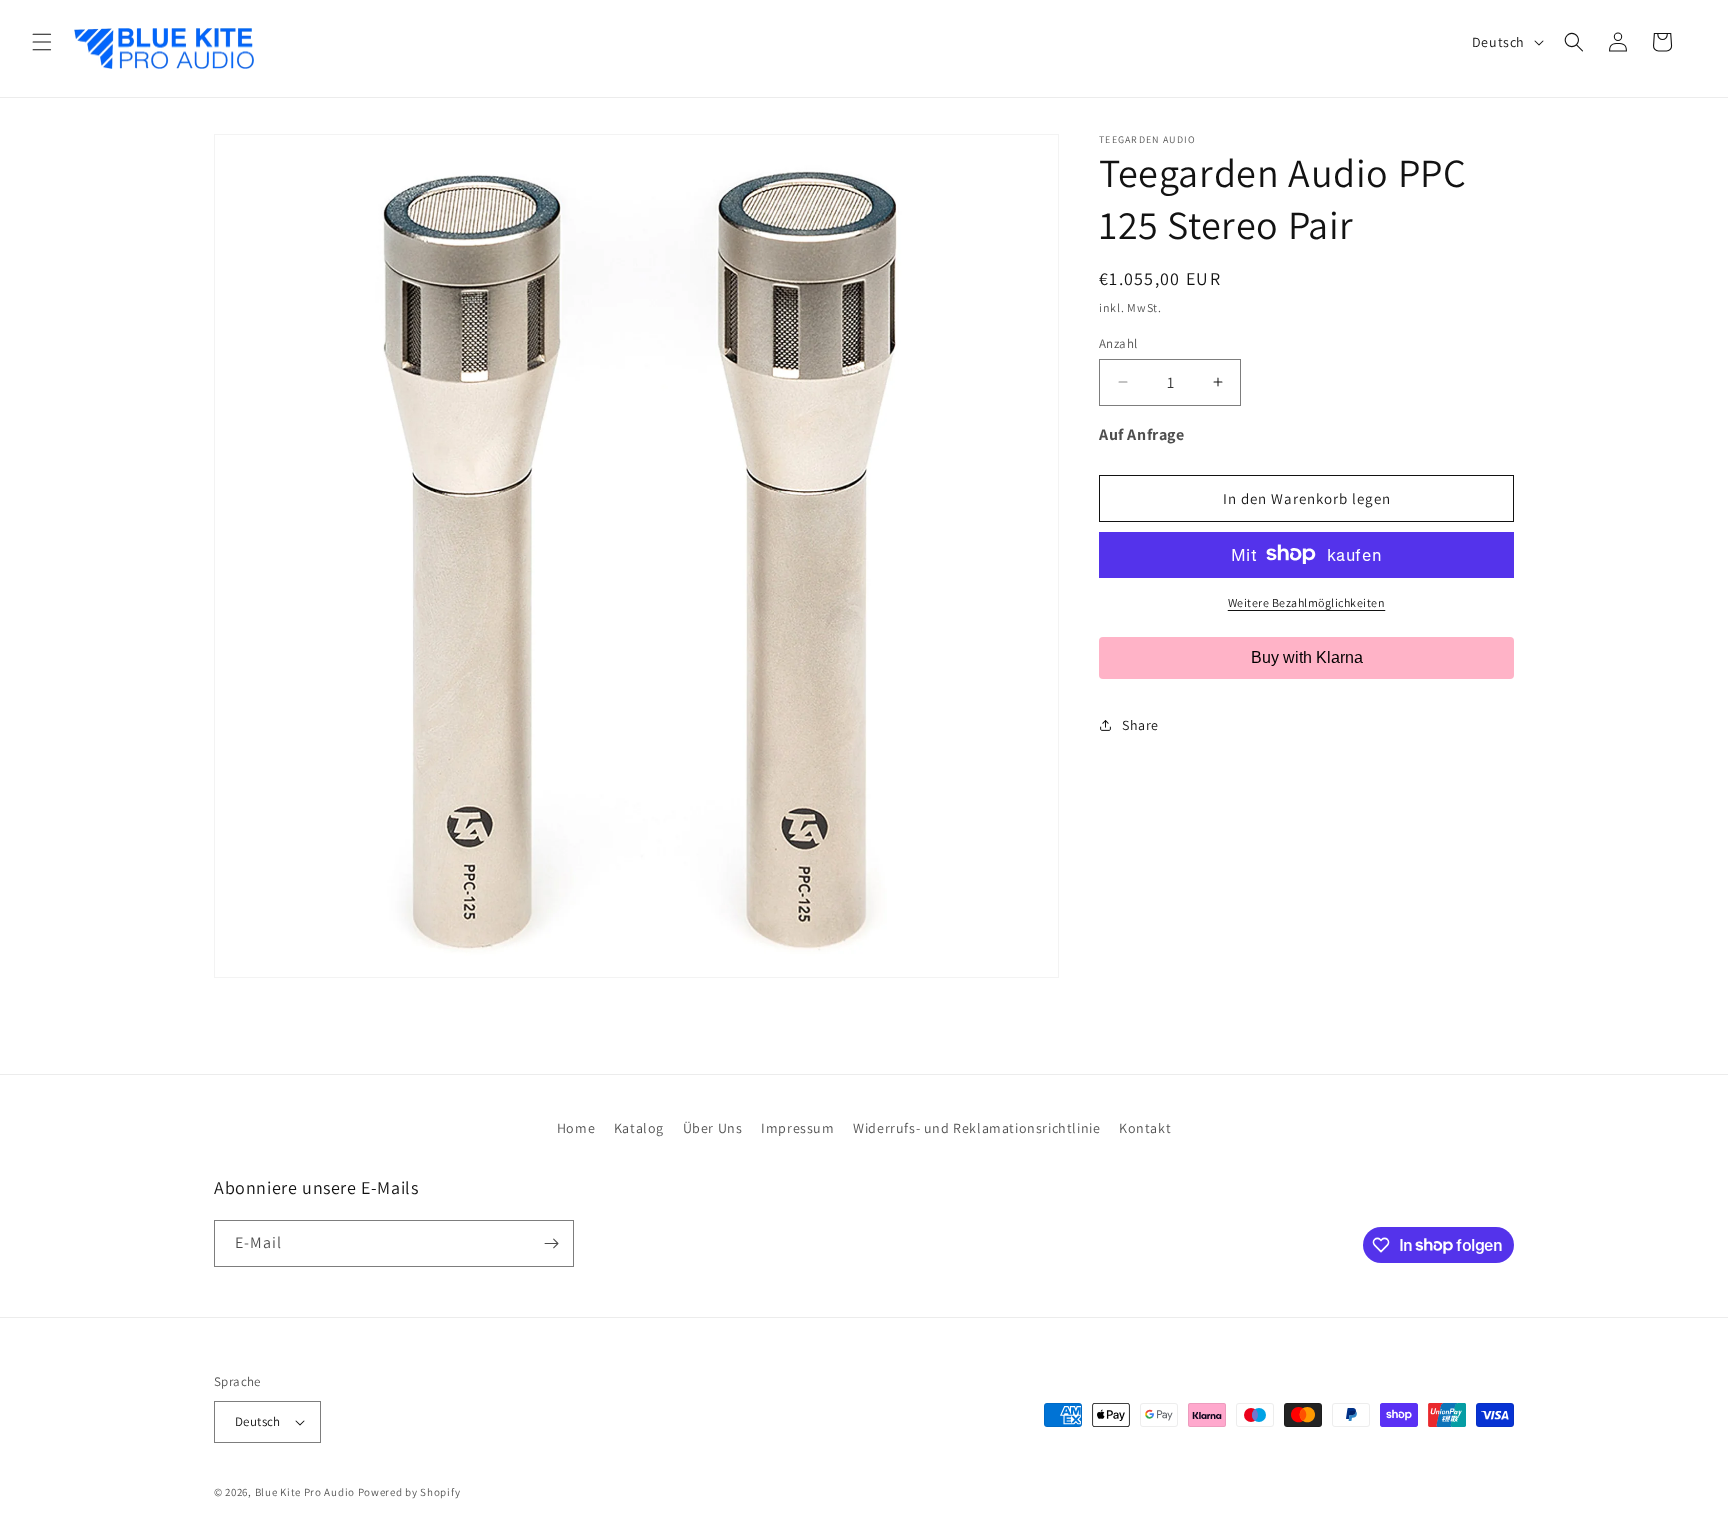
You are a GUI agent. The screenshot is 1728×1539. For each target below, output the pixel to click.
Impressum (797, 1128)
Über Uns (713, 1128)
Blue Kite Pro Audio (305, 1492)
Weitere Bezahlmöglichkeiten (1307, 601)
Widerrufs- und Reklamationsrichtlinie (976, 1128)
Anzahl (1118, 342)
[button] (42, 42)
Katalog (639, 1128)
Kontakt (1145, 1128)
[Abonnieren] (551, 1243)
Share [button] (1140, 725)
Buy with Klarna (1307, 656)
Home (576, 1128)
